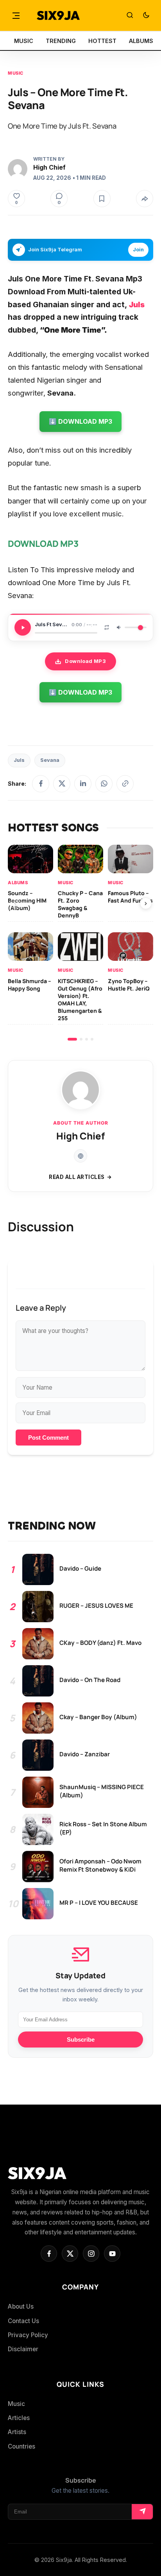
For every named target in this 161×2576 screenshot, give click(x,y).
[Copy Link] (125, 784)
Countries (21, 2446)
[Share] (145, 199)
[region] (80, 943)
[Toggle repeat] (107, 627)
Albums (18, 882)
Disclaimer (23, 2349)
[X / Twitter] (62, 784)
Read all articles (77, 1177)
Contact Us (23, 2321)
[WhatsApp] (104, 784)
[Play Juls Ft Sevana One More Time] (23, 627)
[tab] (72, 1039)
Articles (19, 2418)
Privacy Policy (28, 2335)
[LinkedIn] (83, 784)
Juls (19, 760)
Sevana (50, 760)
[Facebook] (41, 784)
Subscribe (81, 2039)
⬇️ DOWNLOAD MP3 (80, 421)
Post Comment (48, 1438)
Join (138, 250)
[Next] (146, 903)
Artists (17, 2432)
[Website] (80, 1156)
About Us (21, 2306)
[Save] (102, 199)
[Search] (130, 16)
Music (16, 73)
